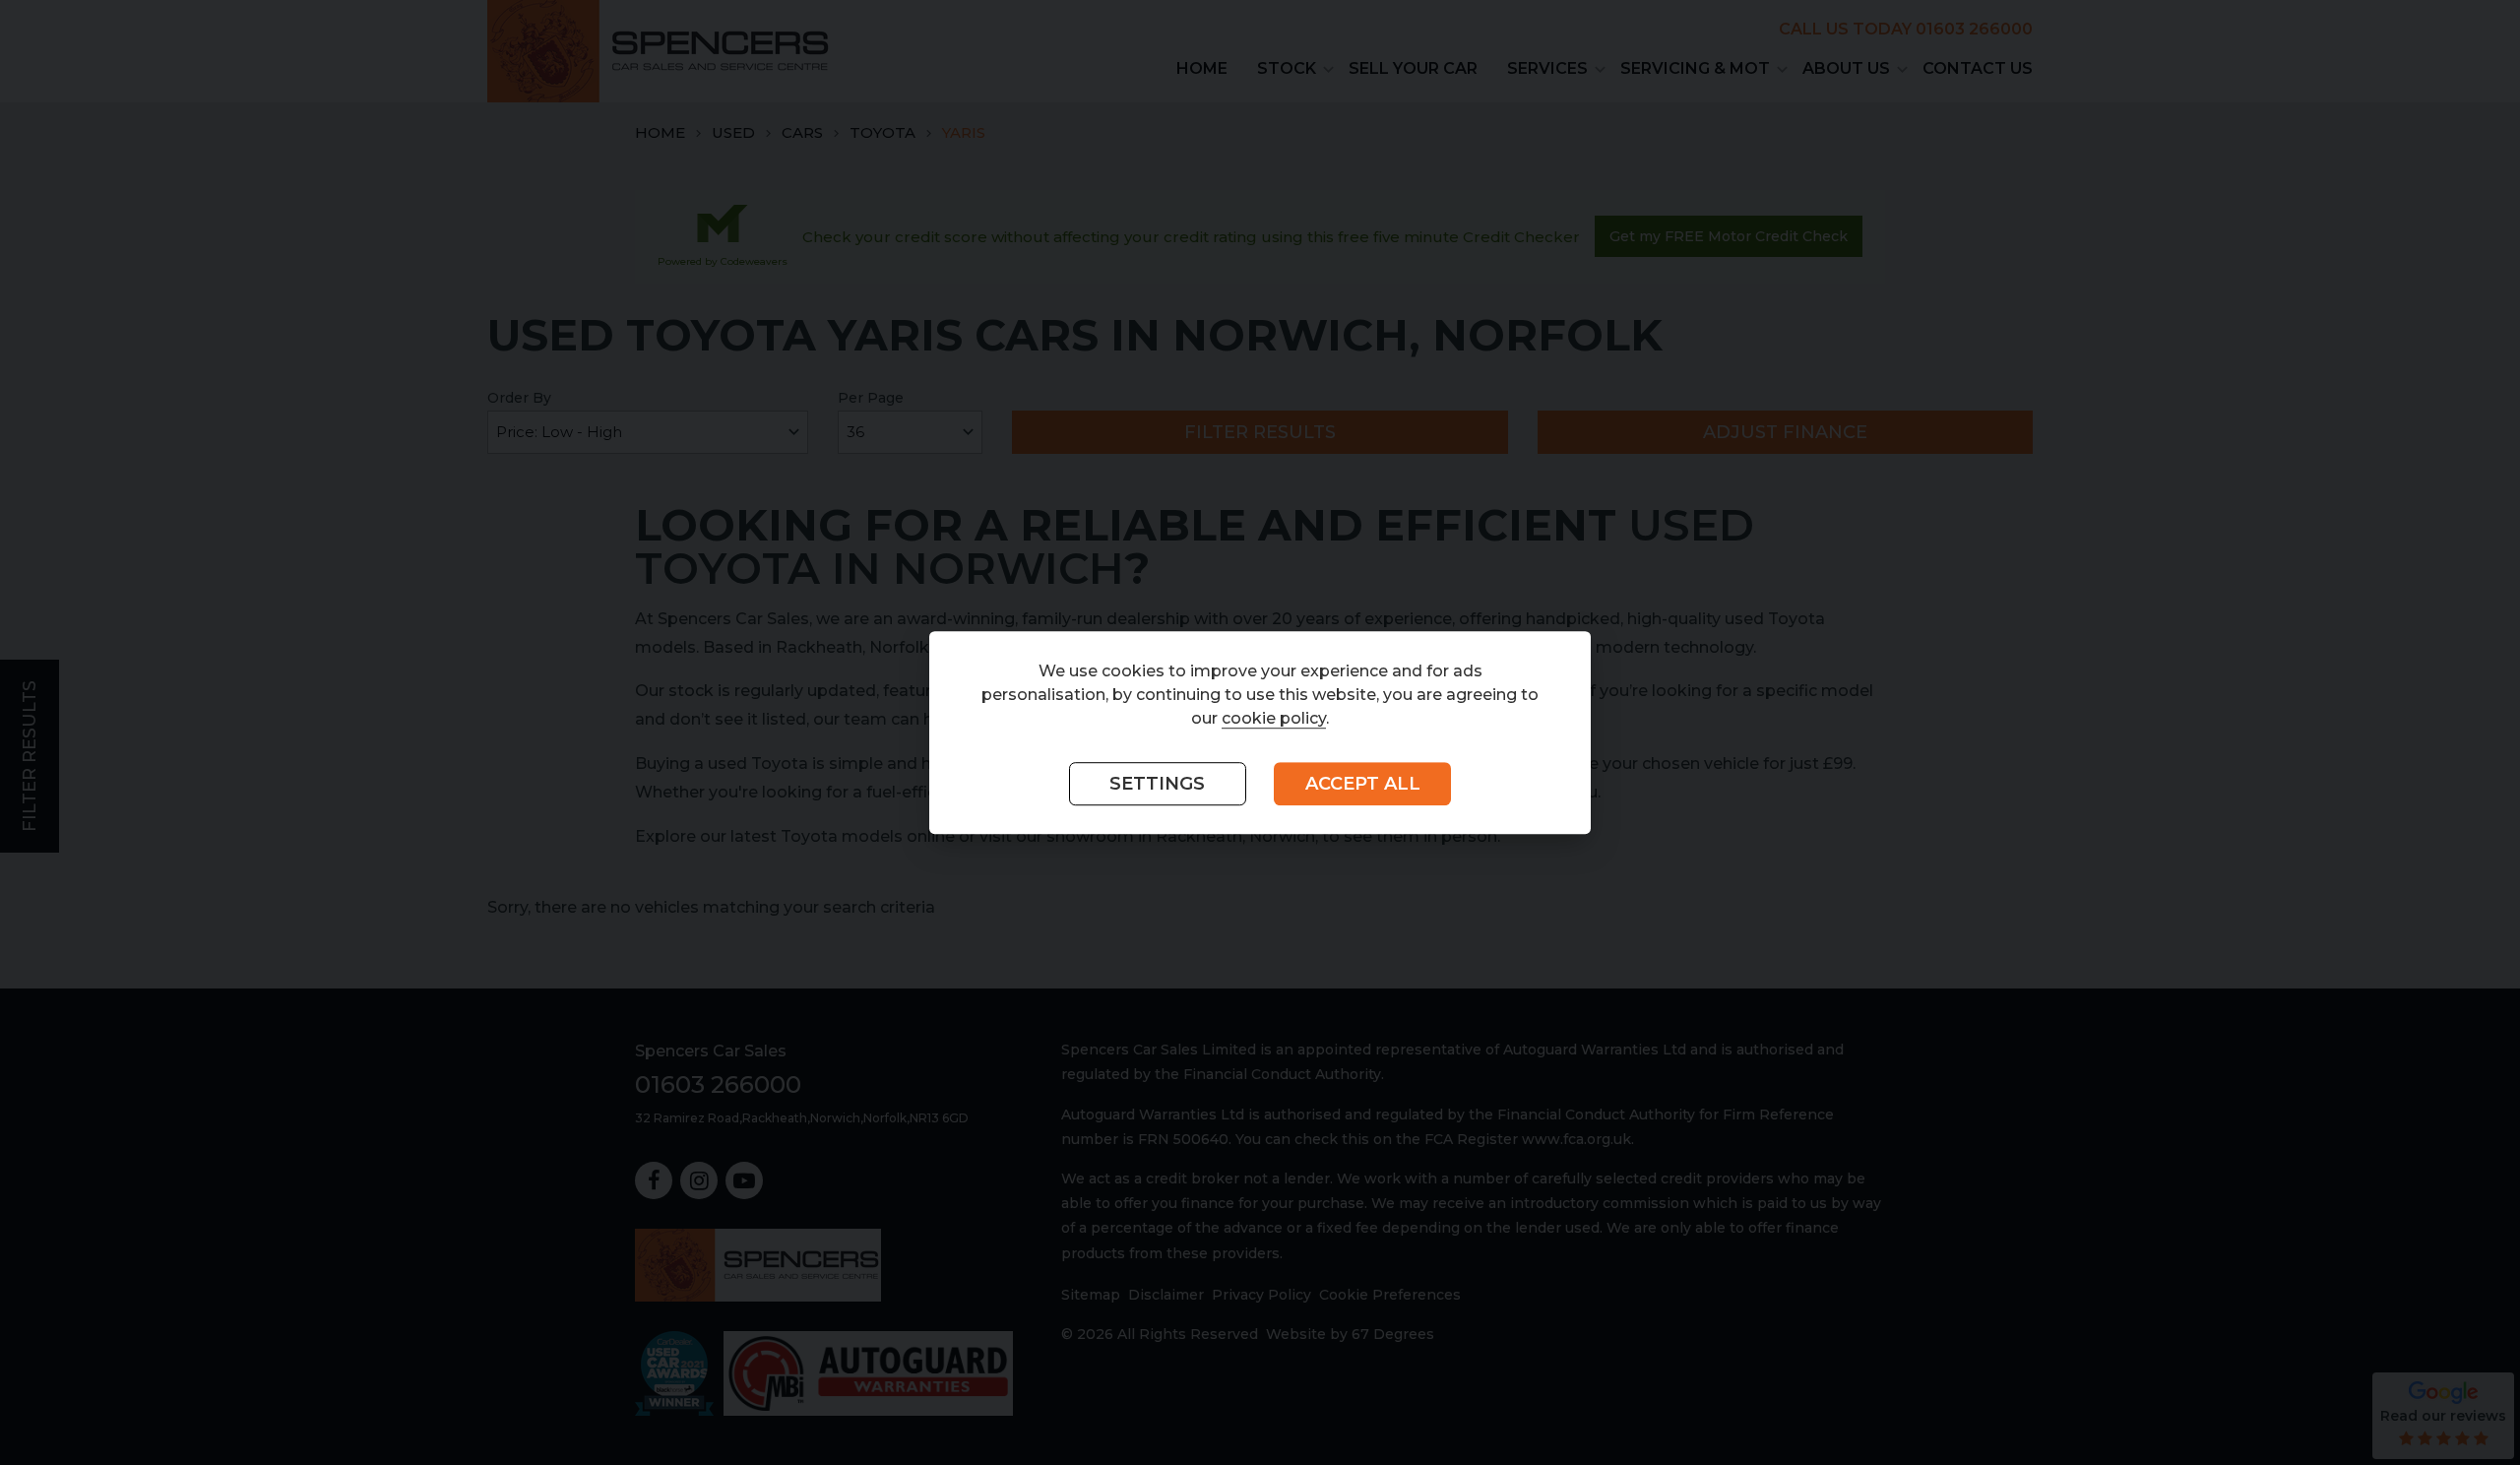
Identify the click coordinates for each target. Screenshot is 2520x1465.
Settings (1157, 784)
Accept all (1363, 784)
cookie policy (1274, 718)
